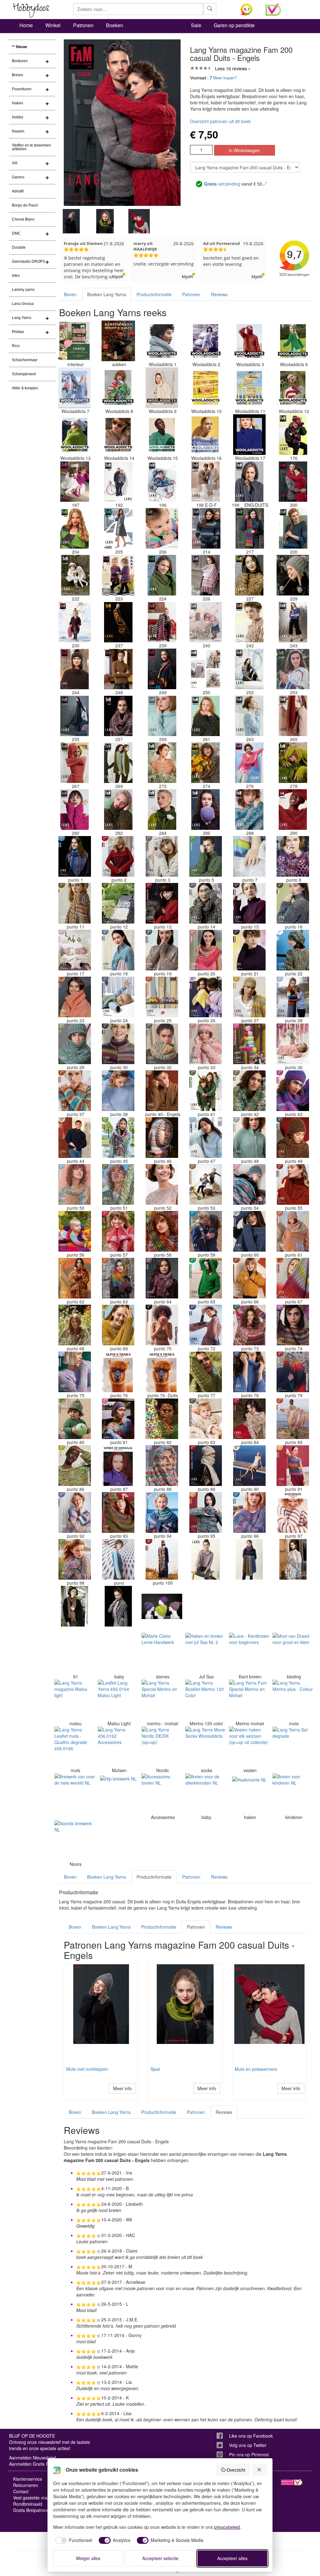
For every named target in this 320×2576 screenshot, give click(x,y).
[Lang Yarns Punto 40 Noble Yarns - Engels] (162, 1091)
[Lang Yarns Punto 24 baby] (118, 997)
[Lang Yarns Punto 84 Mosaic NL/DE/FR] (249, 1419)
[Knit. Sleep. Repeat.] (293, 1606)
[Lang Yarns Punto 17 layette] (75, 950)
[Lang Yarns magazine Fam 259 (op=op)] (162, 716)
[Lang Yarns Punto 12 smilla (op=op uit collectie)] (118, 903)
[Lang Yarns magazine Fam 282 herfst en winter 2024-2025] (118, 810)
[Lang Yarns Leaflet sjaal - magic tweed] (75, 1606)
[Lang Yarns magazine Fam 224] (162, 575)
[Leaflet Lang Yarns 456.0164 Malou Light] (118, 1700)
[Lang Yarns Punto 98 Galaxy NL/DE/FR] (75, 1559)
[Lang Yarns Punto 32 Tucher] (162, 1044)
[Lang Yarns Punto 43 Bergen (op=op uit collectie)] (293, 1091)
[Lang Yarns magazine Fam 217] (249, 528)
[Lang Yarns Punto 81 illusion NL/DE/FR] (118, 1419)
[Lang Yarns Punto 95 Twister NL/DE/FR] (206, 1512)
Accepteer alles (232, 2558)
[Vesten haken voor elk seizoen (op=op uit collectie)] (249, 1747)
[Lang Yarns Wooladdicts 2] (206, 341)
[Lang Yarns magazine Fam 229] (293, 575)
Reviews (219, 294)
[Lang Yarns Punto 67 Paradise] (293, 1278)
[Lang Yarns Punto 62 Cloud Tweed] (75, 1278)
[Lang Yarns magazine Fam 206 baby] (162, 528)
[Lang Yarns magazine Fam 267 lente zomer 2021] (75, 763)
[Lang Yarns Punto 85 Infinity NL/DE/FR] (293, 1419)
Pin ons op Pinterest (249, 2454)
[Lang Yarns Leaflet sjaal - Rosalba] (249, 1606)
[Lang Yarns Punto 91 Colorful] (293, 1466)
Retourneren (26, 2485)
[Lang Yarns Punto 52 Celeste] (162, 1184)
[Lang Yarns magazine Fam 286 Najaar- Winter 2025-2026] (206, 810)
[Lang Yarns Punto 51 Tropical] (118, 1184)
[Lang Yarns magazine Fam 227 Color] (249, 575)
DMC (16, 233)
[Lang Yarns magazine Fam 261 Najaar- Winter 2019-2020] (206, 716)
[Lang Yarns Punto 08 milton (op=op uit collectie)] (293, 856)
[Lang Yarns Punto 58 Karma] (162, 1231)
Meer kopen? (225, 78)
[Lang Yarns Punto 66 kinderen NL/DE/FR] (249, 1278)
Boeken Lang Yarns (107, 294)
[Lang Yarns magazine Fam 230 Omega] (75, 622)
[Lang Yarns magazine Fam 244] (75, 669)
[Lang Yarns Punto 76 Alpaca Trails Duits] (162, 1372)
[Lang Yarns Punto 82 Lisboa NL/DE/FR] (162, 1419)
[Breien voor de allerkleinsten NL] (206, 1794)
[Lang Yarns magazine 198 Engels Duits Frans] (206, 481)
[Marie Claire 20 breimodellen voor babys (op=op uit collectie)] (118, 1653)
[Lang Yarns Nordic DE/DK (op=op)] (162, 1747)
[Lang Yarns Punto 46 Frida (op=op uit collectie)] (162, 1138)
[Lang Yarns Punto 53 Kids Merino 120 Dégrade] (206, 1184)
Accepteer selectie (160, 2558)
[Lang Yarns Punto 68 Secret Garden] (75, 1325)
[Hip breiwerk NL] (118, 1794)
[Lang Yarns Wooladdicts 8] (118, 388)
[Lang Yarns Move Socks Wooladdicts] (206, 1747)
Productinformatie (154, 294)
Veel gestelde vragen (34, 2498)
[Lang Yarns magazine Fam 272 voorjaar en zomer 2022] (162, 763)
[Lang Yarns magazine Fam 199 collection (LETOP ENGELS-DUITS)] (249, 481)
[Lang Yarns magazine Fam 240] (206, 622)
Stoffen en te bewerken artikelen (31, 147)
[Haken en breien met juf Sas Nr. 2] (206, 1653)
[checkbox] (73, 2540)
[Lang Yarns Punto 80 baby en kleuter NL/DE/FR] (75, 1419)
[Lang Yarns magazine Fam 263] (249, 716)
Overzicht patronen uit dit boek (220, 121)
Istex (16, 276)
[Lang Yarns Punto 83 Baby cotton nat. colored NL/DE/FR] (206, 1419)
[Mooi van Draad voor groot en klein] (293, 1653)
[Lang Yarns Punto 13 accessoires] (162, 903)
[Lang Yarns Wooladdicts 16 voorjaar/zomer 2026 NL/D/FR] (206, 435)
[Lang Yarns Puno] (118, 1559)
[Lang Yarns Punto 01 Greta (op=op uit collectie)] (75, 856)
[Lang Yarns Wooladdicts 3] (249, 341)
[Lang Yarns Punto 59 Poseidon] (206, 1231)
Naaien (18, 131)
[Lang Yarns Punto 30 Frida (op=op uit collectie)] (118, 1044)
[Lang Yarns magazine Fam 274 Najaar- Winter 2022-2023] (206, 763)
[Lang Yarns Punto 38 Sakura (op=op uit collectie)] (118, 1091)
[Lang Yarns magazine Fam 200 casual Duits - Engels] (293, 481)
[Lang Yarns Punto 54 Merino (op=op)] (249, 1184)
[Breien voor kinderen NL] (293, 1794)
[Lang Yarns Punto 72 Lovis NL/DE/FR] (206, 1325)
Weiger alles (88, 2558)
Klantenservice (28, 2479)
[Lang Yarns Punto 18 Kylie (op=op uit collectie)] (118, 950)
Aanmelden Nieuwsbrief (32, 2458)
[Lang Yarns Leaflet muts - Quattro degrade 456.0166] (75, 1747)
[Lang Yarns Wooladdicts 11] (249, 388)
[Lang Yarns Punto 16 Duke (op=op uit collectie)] (293, 903)
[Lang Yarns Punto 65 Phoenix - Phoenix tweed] (206, 1278)
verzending (222, 184)
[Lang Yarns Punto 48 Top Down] (249, 1138)
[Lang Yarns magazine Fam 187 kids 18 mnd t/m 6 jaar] (75, 481)
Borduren (20, 61)
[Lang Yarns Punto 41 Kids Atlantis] (206, 1091)
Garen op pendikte (234, 25)
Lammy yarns (23, 290)
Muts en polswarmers (256, 2069)
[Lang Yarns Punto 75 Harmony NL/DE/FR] (75, 1372)
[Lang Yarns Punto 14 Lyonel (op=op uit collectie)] (206, 903)
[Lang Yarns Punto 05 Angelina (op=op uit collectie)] (206, 856)
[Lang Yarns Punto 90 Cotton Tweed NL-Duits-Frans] (249, 1466)
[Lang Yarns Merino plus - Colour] (293, 1700)
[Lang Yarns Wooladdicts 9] (162, 388)
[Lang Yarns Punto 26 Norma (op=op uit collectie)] (206, 997)
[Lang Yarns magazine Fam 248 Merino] (118, 669)
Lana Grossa (23, 304)
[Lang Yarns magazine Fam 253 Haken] (293, 669)
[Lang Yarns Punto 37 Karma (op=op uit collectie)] (75, 1091)
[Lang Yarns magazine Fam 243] (293, 622)
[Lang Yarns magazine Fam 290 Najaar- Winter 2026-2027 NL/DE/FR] (293, 810)
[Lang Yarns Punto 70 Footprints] (162, 1325)
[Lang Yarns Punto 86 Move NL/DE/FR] (75, 1466)
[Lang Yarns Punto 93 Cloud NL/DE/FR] (118, 1512)
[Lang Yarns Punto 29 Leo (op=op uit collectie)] (75, 1044)
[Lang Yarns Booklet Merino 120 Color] (206, 1700)
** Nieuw (19, 47)
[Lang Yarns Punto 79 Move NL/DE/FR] (293, 1372)
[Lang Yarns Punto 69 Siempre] (118, 1325)
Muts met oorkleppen (87, 2069)
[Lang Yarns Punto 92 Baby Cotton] (75, 1512)
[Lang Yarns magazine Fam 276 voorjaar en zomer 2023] (249, 763)
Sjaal (155, 2069)
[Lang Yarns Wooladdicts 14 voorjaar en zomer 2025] (118, 435)
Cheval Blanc (23, 219)
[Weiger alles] (260, 2470)
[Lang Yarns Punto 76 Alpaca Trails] (118, 1372)
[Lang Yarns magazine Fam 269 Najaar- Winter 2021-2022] (118, 763)
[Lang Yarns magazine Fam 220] (293, 528)
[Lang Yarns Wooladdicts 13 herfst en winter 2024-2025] (75, 435)
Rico (16, 346)
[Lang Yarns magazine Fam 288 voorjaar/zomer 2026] (249, 810)
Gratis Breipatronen (32, 2510)
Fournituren (22, 89)
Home (26, 25)
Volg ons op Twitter (248, 2445)
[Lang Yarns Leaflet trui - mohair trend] (206, 1559)
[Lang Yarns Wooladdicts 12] (293, 388)
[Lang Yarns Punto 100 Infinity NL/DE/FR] (162, 1559)
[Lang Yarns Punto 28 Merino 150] (293, 997)
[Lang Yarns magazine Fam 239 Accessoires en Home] (162, 622)
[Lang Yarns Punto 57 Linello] (118, 1231)
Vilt (15, 163)
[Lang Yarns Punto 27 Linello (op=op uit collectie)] (249, 997)
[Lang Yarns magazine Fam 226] (206, 575)
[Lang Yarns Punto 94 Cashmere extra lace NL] (162, 1512)
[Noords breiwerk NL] (75, 1841)
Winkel (53, 25)
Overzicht (236, 2470)
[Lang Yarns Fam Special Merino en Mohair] (249, 1700)
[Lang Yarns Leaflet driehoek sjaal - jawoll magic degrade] (118, 1606)
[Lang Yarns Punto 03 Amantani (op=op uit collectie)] (162, 856)
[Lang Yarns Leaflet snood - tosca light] (249, 1559)
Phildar (18, 332)
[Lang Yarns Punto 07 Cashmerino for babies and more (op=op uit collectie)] (249, 856)
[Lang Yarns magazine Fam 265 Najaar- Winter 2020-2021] (293, 716)
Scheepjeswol (24, 374)
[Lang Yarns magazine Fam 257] (118, 716)
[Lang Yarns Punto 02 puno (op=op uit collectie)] (118, 856)
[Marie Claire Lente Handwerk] (162, 1653)
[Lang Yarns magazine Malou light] (75, 1700)
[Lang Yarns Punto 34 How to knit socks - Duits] (249, 1044)
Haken (17, 103)
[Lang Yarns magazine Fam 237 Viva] (118, 622)
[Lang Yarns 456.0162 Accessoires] (118, 1747)
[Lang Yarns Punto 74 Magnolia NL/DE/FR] (293, 1325)
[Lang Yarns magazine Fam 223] (118, 575)
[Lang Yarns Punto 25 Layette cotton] (162, 997)
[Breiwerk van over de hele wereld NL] (75, 1794)
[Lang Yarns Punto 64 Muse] (162, 1278)
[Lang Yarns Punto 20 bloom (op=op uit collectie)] (206, 950)
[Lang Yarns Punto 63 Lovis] (118, 1278)
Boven (70, 294)
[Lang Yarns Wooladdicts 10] (206, 388)
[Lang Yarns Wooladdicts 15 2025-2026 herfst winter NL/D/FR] (162, 435)
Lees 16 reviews (231, 68)
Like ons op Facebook (251, 2436)
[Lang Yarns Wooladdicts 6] (293, 341)
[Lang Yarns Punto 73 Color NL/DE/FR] (249, 1325)
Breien (17, 75)
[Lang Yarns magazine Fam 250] (206, 669)
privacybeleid (227, 2527)
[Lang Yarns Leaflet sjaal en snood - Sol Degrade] (293, 1559)
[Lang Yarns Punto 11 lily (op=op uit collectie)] (75, 903)
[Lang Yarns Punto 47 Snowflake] (206, 1138)
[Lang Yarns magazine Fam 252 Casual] (249, 669)
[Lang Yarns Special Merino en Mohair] (162, 1700)
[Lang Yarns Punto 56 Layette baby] (75, 1231)
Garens (18, 177)
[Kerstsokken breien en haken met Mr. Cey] (118, 341)
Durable (19, 247)
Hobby (17, 117)
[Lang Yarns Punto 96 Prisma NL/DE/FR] (249, 1512)
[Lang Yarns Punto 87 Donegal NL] (118, 1466)
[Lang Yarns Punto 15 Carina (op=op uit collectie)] (249, 903)
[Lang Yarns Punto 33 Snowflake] (206, 1044)
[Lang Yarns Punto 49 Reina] (293, 1138)
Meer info (122, 2088)
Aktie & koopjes (25, 388)
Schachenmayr (25, 360)
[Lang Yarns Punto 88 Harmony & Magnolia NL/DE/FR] (162, 1466)
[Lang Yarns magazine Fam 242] (249, 622)
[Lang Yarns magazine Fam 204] (75, 528)
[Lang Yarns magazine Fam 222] (75, 575)
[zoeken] (210, 9)
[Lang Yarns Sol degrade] (293, 1747)
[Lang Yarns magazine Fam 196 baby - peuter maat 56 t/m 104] (162, 481)
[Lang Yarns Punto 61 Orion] (293, 1231)
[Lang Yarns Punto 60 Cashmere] (249, 1231)
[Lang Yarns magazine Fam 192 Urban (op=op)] (118, 481)
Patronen (83, 25)
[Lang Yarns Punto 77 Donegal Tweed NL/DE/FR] (206, 1372)
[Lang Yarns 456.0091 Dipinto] (75, 1653)
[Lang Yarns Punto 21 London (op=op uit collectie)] (249, 950)
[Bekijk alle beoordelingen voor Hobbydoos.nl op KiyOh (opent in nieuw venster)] (248, 9)
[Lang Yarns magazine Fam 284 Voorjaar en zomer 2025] (162, 810)
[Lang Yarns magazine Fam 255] (75, 716)
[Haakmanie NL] (249, 1794)
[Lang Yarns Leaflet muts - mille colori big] (162, 1606)
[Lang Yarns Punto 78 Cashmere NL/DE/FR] (249, 1372)
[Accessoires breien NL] (162, 1794)
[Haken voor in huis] (75, 341)
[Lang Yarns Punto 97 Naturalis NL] (293, 1512)
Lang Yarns (22, 318)
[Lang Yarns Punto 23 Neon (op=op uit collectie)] (75, 997)
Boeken (115, 25)
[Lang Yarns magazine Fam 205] (118, 528)
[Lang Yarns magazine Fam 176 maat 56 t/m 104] (293, 435)
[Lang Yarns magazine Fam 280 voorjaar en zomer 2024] (75, 810)
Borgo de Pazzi (25, 205)
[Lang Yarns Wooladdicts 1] (162, 341)
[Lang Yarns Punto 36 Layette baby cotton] (293, 1044)
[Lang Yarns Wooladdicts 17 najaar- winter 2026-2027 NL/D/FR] (249, 435)
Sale (196, 25)
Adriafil (18, 191)
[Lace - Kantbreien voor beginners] (249, 1653)
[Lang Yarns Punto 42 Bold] (249, 1091)
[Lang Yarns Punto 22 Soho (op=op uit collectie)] (293, 950)
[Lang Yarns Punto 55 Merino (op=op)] (293, 1184)
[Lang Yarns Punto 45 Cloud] (118, 1138)
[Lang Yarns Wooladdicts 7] (75, 388)
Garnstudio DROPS (28, 262)
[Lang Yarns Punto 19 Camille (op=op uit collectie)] (162, 950)
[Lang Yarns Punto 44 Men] (75, 1138)
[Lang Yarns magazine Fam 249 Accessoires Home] (162, 669)
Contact (21, 2491)
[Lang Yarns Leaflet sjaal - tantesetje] (206, 1606)
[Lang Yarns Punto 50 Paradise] (75, 1184)
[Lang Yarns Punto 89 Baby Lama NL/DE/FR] (206, 1466)
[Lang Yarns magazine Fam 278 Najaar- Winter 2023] (293, 763)
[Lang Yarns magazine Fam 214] (206, 528)
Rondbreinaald (28, 2504)
